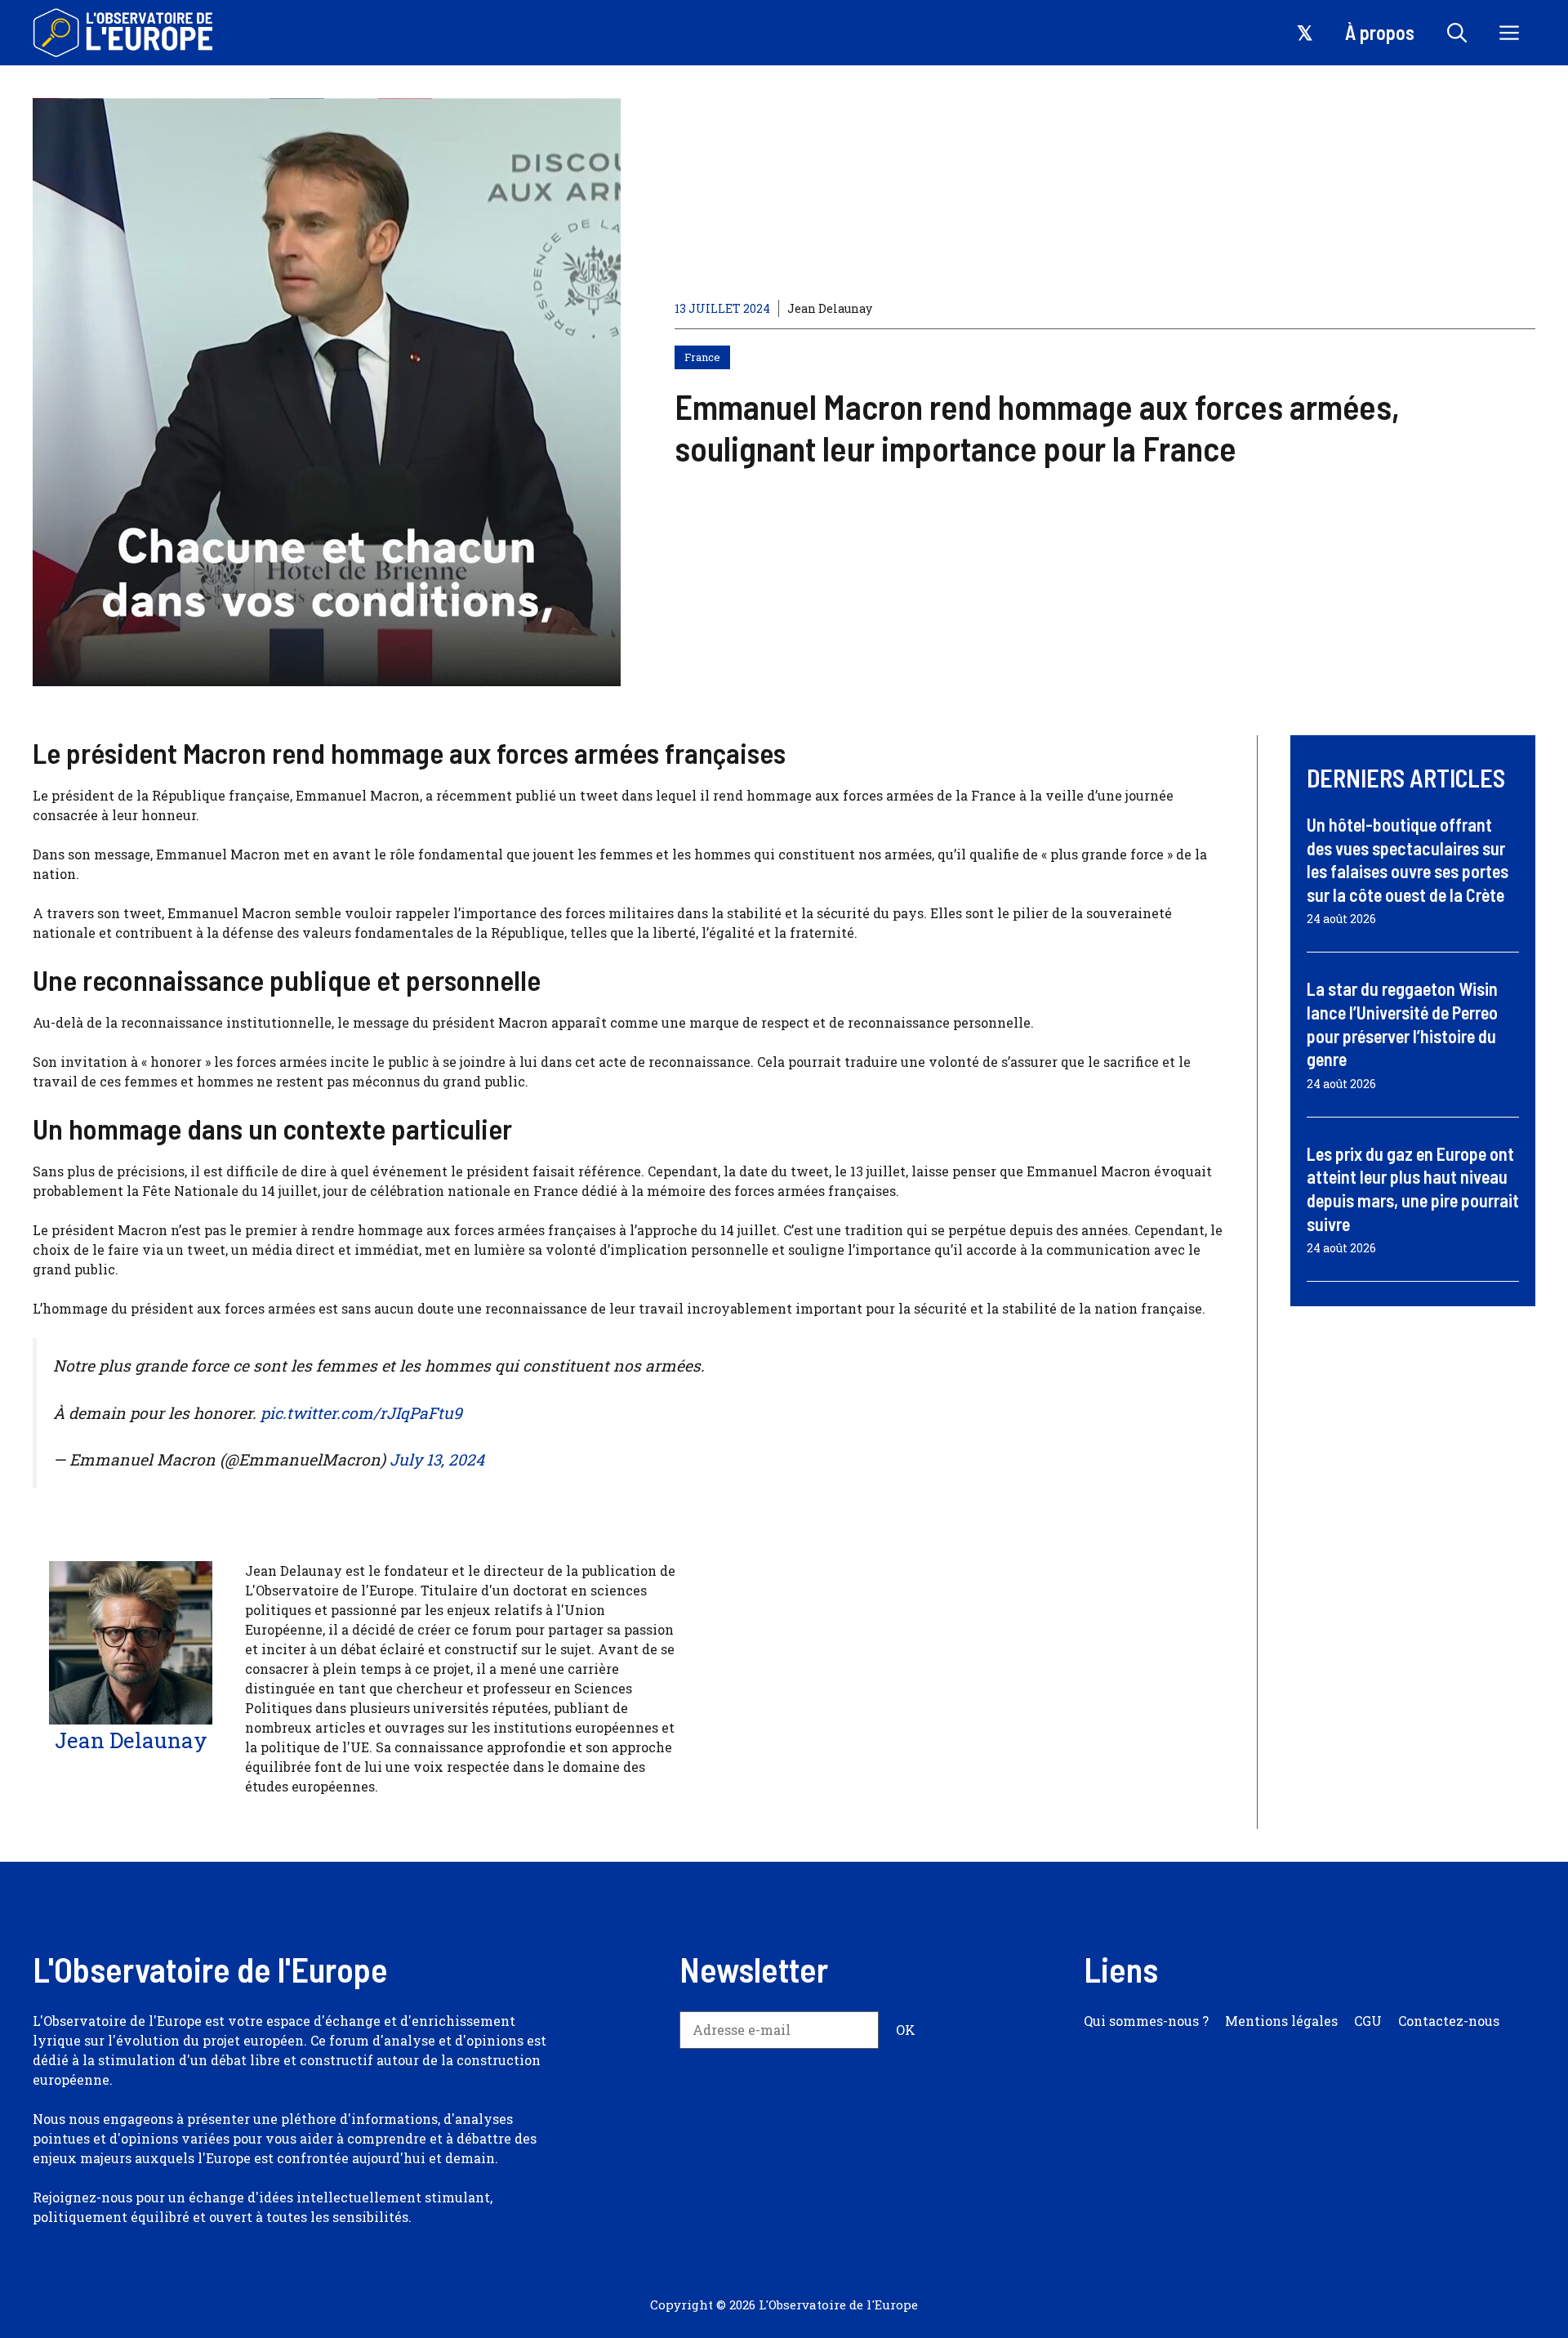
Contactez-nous (1449, 2021)
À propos (1380, 32)
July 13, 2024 (437, 1459)
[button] (1457, 33)
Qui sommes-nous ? (1146, 2021)
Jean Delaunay (830, 308)
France (702, 357)
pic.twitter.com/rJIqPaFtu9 (361, 1413)
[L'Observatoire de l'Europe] (125, 33)
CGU (1368, 2021)
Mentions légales (1281, 2021)
